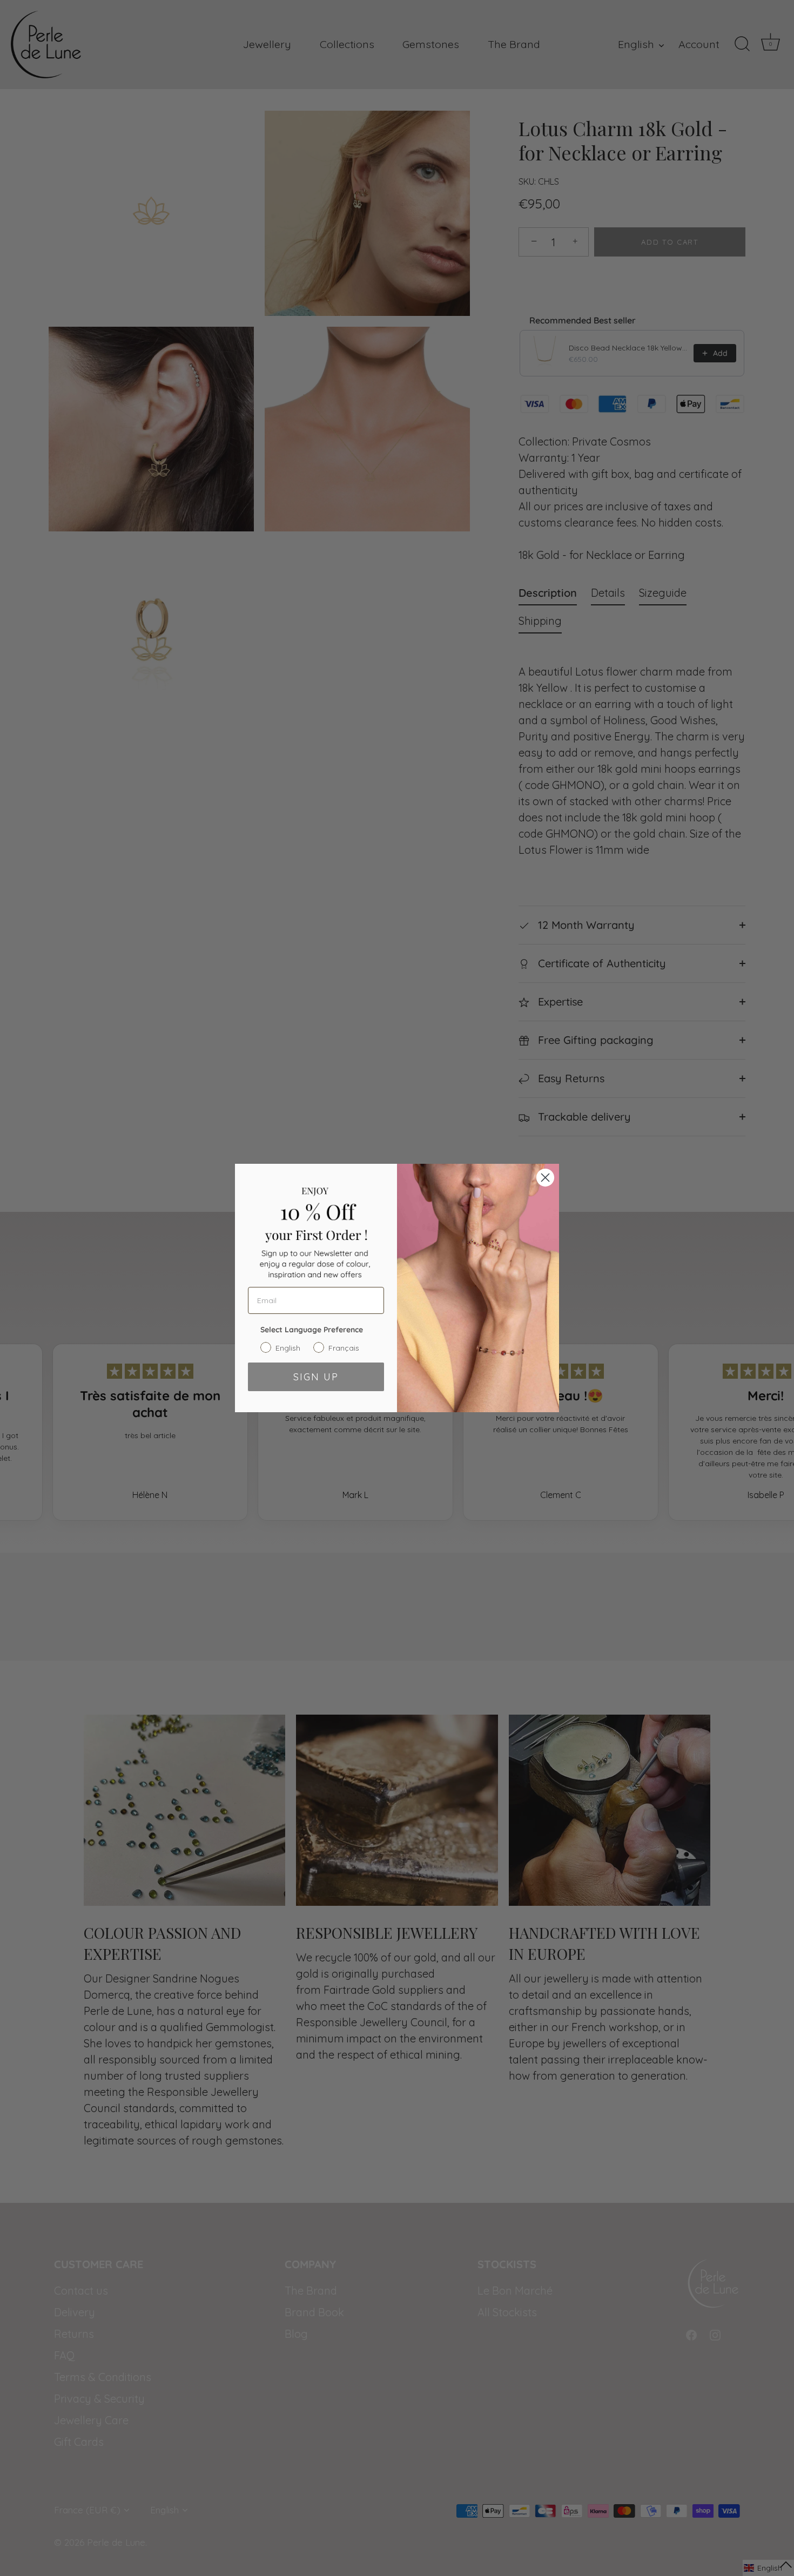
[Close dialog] (545, 1178)
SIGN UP (316, 1377)
